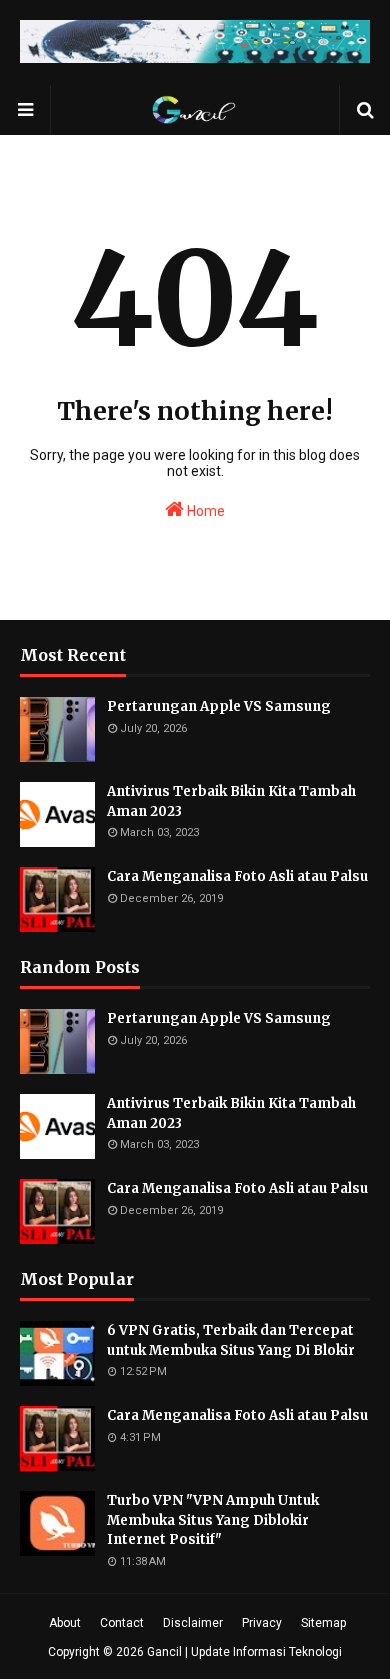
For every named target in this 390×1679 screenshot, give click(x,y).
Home (204, 511)
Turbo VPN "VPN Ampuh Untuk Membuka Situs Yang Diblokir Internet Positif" (213, 1520)
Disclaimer (193, 1623)
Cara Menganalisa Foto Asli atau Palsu (237, 876)
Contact (122, 1623)
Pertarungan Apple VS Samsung (219, 706)
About (65, 1623)
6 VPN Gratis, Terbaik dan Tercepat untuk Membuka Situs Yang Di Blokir (231, 1340)
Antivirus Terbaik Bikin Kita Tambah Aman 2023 (231, 801)
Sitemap (323, 1623)
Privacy (262, 1623)
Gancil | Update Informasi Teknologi (244, 1652)
